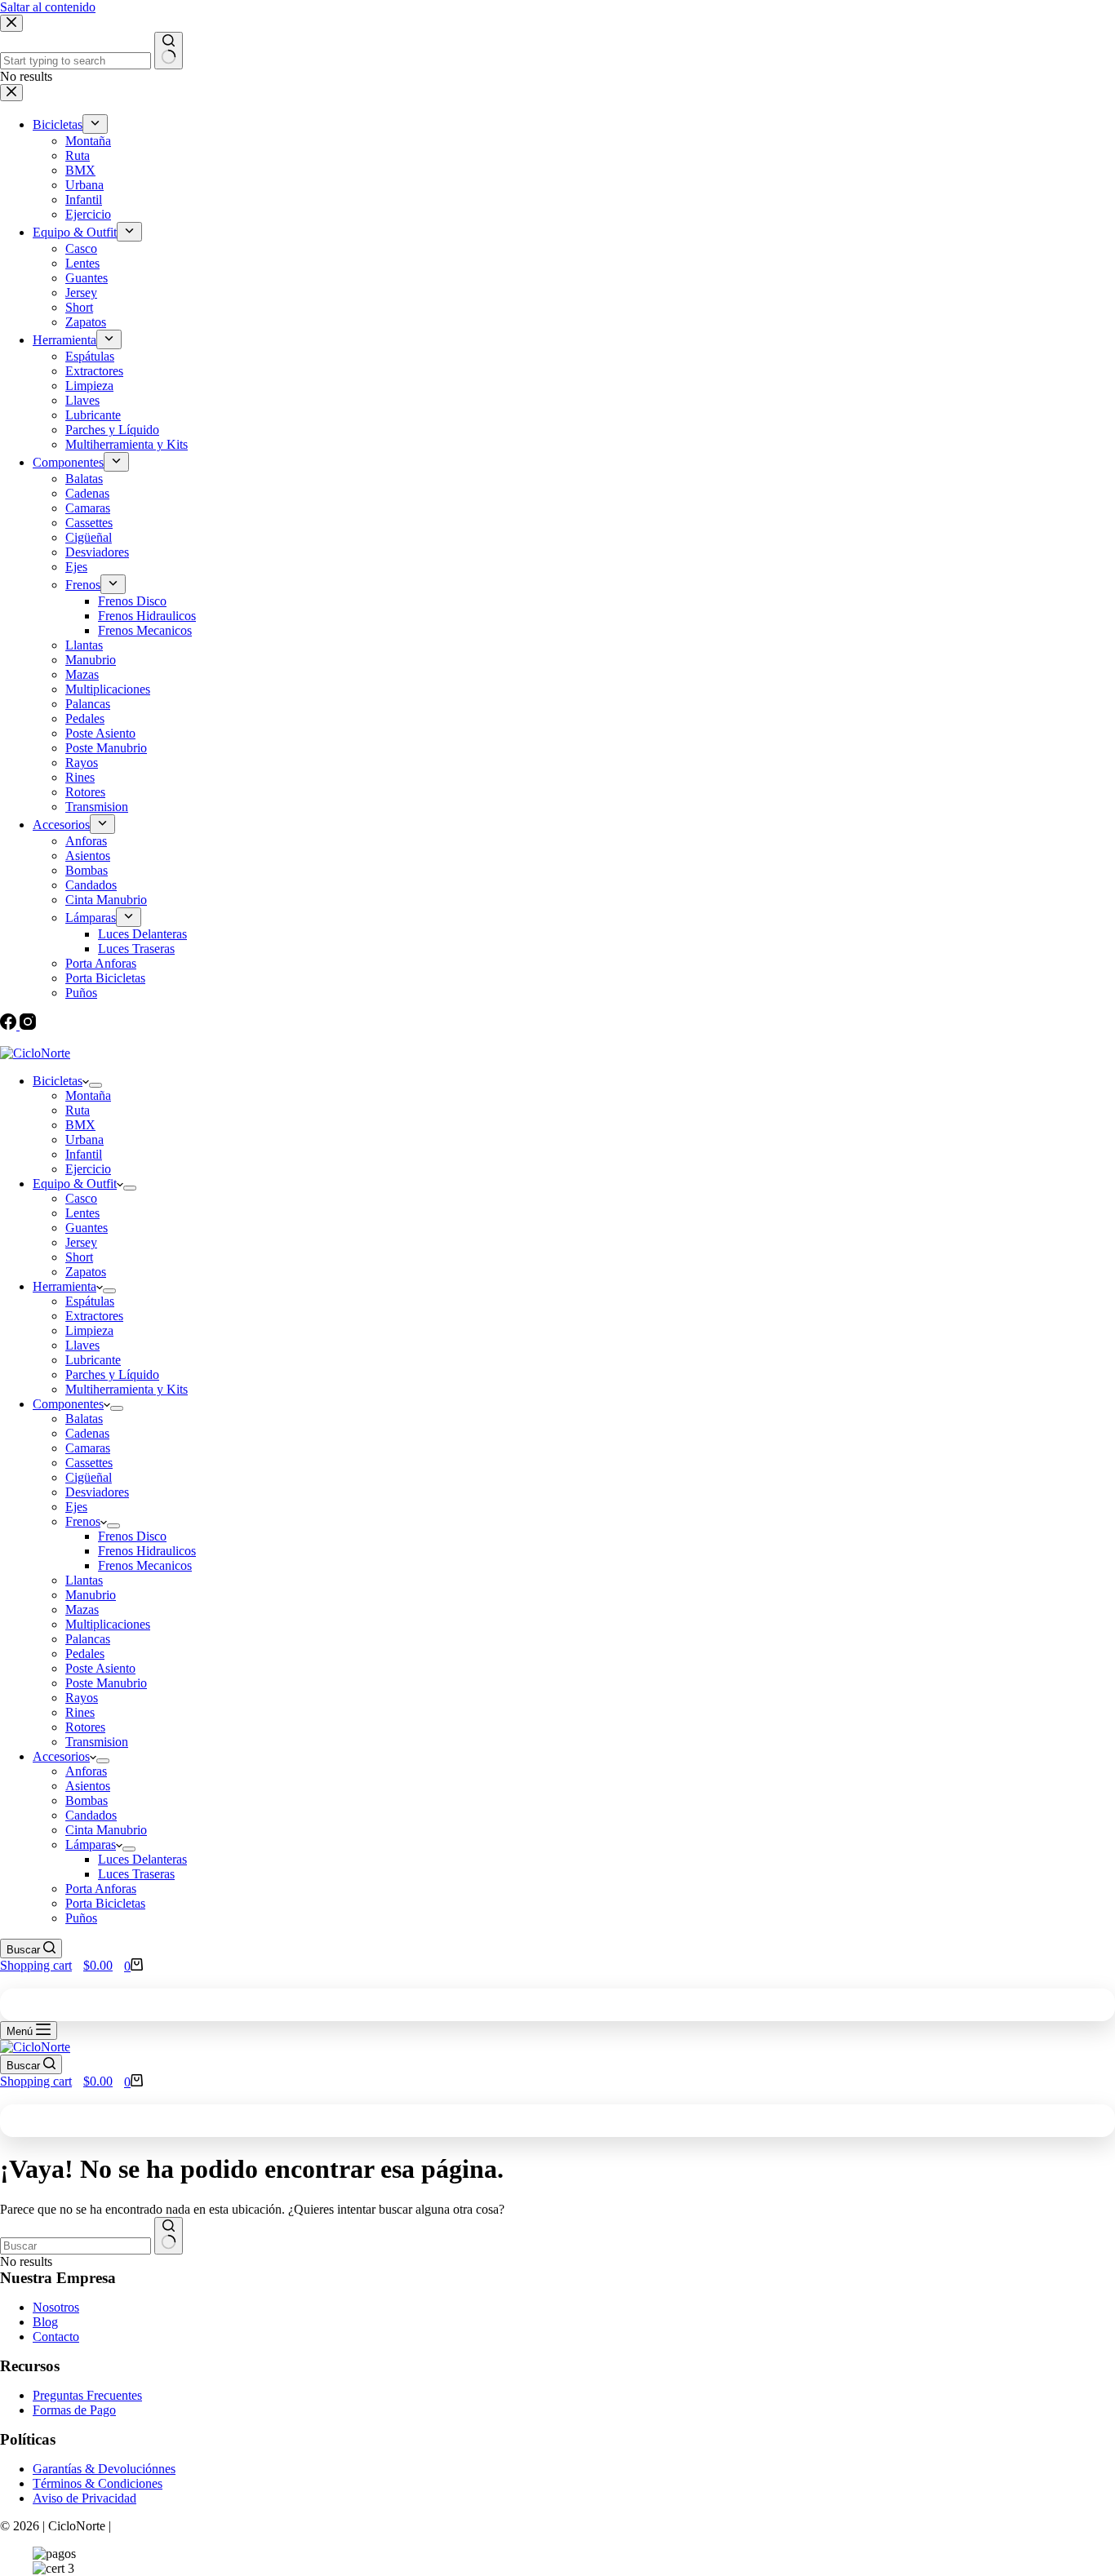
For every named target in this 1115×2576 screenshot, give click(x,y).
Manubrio (91, 1595)
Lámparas (91, 1844)
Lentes (82, 1213)
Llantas (84, 1580)
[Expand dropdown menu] (96, 1085)
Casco (81, 1198)
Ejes (76, 1507)
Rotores (85, 1727)
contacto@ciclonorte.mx (74, 1039)
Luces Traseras (136, 1874)
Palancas (88, 1639)
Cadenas (87, 1433)
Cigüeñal (89, 1477)
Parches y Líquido (112, 1374)
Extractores (94, 1316)
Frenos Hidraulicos (147, 1551)
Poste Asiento (100, 1668)
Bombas (87, 1800)
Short (79, 1257)
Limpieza (89, 1330)
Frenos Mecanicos (145, 1565)
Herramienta (64, 1286)
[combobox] (76, 2246)
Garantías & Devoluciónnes (104, 2469)
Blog (45, 2322)
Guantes (87, 1228)
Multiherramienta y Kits (127, 1389)
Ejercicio (88, 1169)
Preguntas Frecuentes (87, 2395)
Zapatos (86, 1272)
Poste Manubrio (106, 1683)
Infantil (84, 1154)
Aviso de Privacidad (84, 2498)
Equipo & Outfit (75, 1184)
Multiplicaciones (108, 1624)
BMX (80, 1125)
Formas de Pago (74, 2410)
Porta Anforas (101, 1889)
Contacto (56, 2337)
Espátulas (90, 1301)
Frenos (83, 1521)
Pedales (85, 1654)
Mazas (82, 1609)
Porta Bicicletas (105, 1903)
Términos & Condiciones (98, 2483)
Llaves (82, 1345)
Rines (80, 1712)
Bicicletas (58, 1081)
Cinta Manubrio (106, 1830)
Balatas (84, 1419)
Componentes (68, 1404)
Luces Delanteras (142, 1859)
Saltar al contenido (48, 7)
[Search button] (169, 2236)
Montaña (88, 1095)
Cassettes (89, 1463)
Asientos (88, 1786)
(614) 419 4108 (216, 1039)
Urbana (84, 1139)
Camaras (88, 1448)
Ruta (78, 1110)
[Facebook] (10, 1025)
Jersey (81, 1242)
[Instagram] (28, 1025)
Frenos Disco (132, 1536)
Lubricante (93, 1360)
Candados (91, 1815)
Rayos (82, 1698)
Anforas (86, 1771)
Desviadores (97, 1492)
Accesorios (61, 1756)
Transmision (97, 1742)
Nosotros (56, 2307)
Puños (81, 1918)
